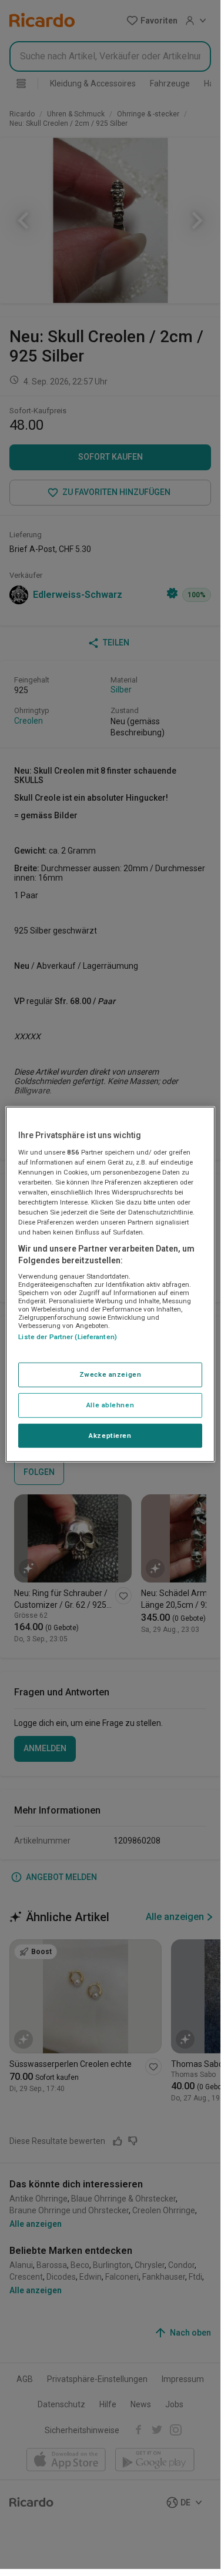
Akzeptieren (110, 1435)
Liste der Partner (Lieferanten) (68, 1337)
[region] (110, 1284)
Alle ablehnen (110, 1404)
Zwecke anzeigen (110, 1374)
